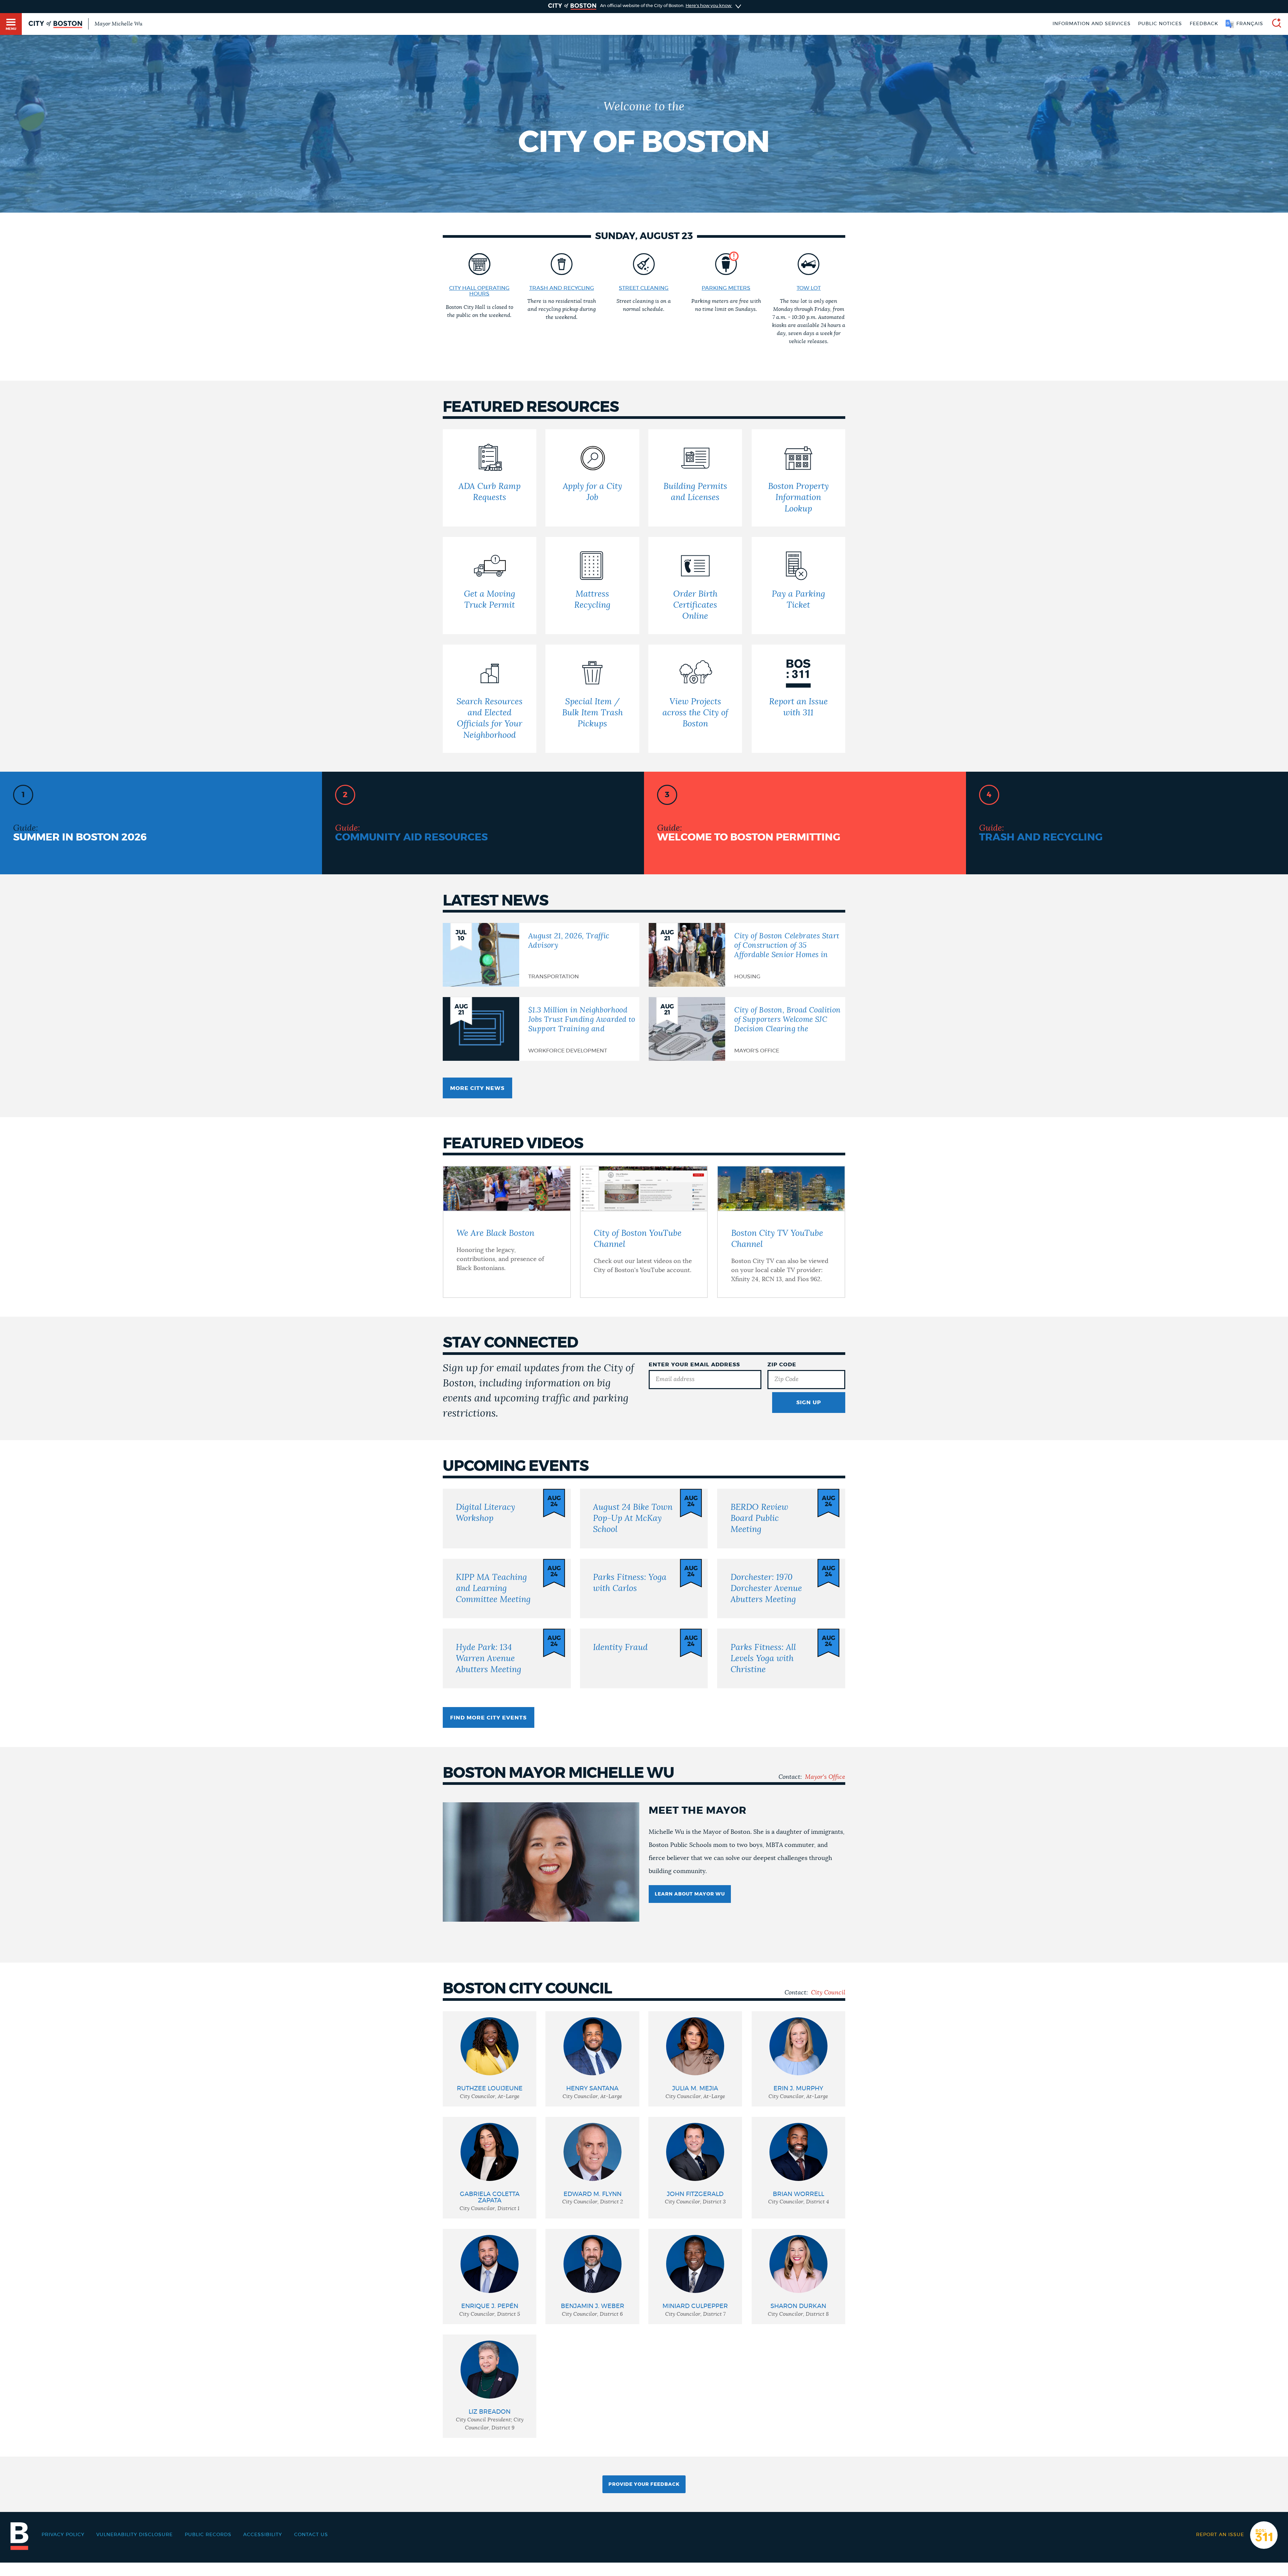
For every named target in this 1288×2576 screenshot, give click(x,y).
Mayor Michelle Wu (118, 24)
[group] (490, 2059)
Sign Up (809, 1403)
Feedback (1204, 24)
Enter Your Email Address (694, 1365)
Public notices (1160, 24)
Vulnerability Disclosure (135, 2535)
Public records (208, 2535)
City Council (828, 1993)
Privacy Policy (63, 2535)
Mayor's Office (825, 1777)
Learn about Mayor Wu (690, 1894)
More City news (477, 1088)
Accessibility (263, 2535)
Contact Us (311, 2535)
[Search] (1274, 24)
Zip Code (782, 1365)
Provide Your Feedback (644, 2484)
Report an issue (1220, 2535)
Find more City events (488, 1718)
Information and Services (1092, 24)
